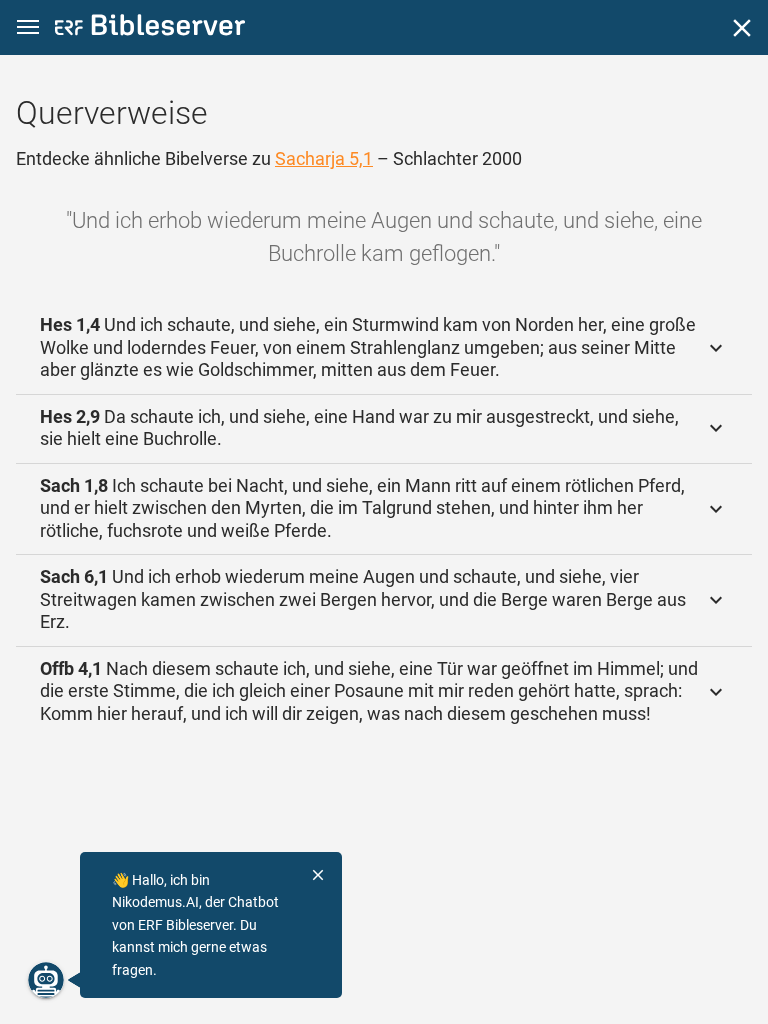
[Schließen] (742, 28)
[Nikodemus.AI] (46, 980)
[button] (28, 27)
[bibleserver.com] (150, 28)
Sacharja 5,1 (324, 158)
